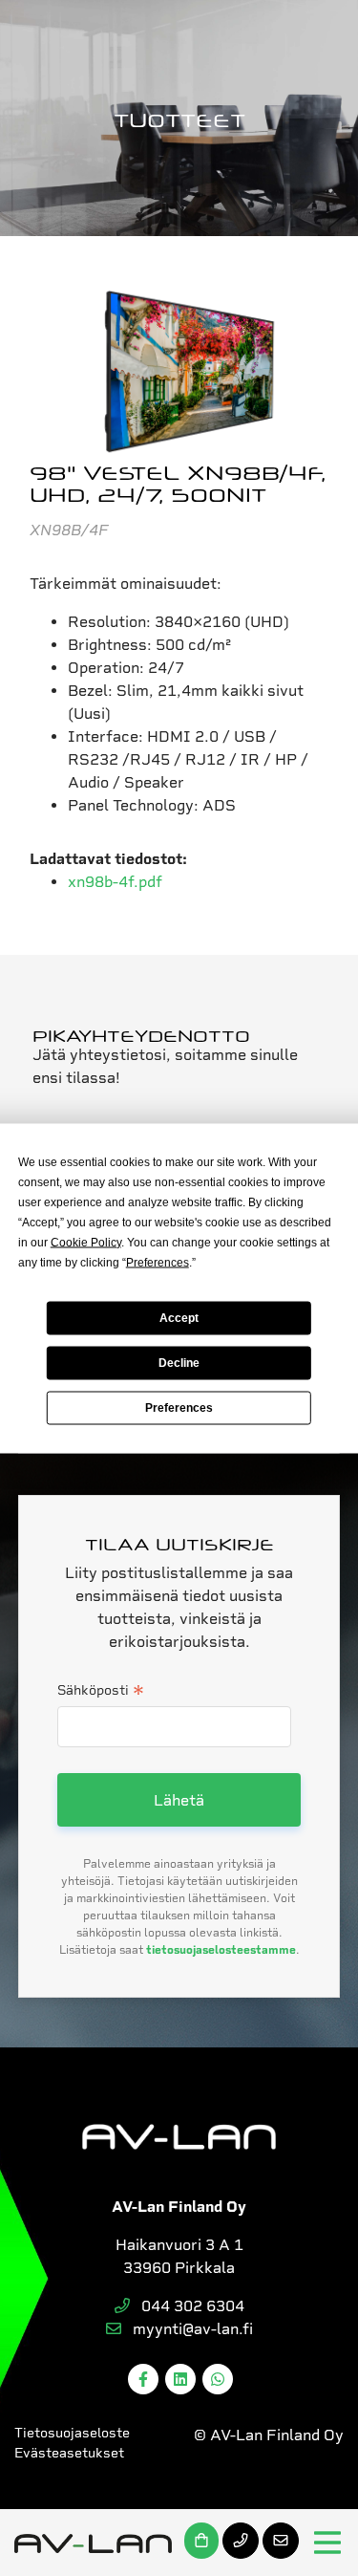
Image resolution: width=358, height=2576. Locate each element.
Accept (179, 1318)
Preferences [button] (158, 1262)
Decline (179, 1363)
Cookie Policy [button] (86, 1242)
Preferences (179, 1408)
